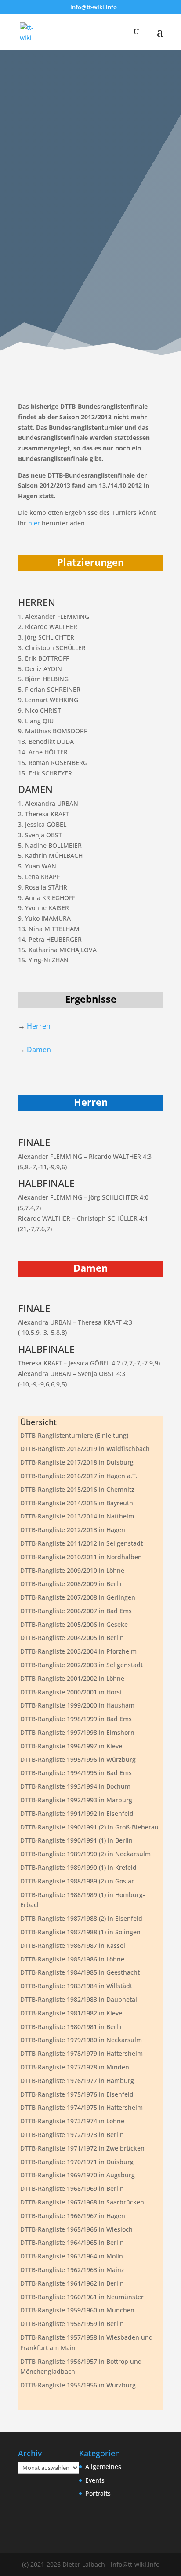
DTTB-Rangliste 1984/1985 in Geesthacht (80, 1972)
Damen (39, 1050)
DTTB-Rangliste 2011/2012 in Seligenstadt (81, 1543)
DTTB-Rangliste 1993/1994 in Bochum (75, 1786)
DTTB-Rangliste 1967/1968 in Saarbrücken (82, 2202)
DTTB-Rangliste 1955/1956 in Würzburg (78, 2385)
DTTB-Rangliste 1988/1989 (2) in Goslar (77, 1881)
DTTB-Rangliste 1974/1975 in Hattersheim (81, 2107)
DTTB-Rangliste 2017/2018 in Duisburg (77, 1462)
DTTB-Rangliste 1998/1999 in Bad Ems (76, 1719)
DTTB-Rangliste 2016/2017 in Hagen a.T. (79, 1476)
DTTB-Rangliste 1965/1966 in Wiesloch (76, 2229)
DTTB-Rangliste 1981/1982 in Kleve (71, 2013)
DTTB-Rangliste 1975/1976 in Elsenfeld (77, 2094)
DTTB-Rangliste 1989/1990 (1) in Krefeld (78, 1867)
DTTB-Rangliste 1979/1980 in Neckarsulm (81, 2040)
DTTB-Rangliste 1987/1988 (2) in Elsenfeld (81, 1918)
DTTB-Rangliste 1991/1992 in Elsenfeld (77, 1813)
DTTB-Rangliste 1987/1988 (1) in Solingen (80, 1932)
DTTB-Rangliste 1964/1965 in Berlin (72, 2242)
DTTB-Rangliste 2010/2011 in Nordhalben (81, 1557)
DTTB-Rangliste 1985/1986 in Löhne (72, 1959)
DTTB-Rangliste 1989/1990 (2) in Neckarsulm (85, 1854)
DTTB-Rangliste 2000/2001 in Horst (71, 1692)
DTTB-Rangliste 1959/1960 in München (77, 2310)
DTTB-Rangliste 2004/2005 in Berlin (72, 1638)
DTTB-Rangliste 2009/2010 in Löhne (72, 1570)
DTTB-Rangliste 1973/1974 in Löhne (72, 2121)
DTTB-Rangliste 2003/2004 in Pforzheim (78, 1651)
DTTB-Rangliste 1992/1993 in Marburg (76, 1800)
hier (34, 523)
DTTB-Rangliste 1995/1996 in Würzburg (78, 1760)
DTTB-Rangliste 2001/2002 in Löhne (72, 1678)
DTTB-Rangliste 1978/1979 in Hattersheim (81, 2053)
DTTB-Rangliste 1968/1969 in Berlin (72, 2188)
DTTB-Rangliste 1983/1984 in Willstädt (76, 1986)
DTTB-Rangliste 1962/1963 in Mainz (72, 2270)
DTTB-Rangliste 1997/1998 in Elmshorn (77, 1732)
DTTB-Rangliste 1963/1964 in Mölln (72, 2256)
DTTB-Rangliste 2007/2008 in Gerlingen (78, 1597)
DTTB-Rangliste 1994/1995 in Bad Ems (76, 1773)
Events (95, 2480)
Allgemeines (103, 2467)
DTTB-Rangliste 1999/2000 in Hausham (77, 1705)
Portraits (98, 2493)
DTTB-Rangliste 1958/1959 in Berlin (72, 2324)
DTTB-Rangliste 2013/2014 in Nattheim (77, 1516)
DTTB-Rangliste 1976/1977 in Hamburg (77, 2081)
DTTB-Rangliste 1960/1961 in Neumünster (82, 2297)
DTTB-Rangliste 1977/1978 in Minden (75, 2067)
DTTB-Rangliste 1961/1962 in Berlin (72, 2283)
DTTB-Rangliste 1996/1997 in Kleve (71, 1746)
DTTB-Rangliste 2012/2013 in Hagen (73, 1530)
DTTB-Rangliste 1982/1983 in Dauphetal (79, 1999)
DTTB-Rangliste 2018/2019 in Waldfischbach (85, 1449)
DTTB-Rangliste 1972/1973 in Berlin (72, 2135)
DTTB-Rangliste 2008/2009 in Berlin (72, 1584)
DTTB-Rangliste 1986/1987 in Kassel (73, 1945)
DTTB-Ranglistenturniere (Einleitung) (74, 1435)
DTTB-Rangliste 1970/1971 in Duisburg (77, 2162)
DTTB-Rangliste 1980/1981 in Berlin (72, 2027)
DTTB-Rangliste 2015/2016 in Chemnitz (77, 1489)
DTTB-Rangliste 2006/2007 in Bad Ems (76, 1611)
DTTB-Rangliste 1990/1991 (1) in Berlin (76, 1840)
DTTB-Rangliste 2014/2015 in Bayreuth (77, 1503)
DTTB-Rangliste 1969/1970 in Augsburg (78, 2175)
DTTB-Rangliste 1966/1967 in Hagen (73, 2216)
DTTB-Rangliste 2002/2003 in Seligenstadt (81, 1665)
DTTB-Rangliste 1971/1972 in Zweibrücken (82, 2148)
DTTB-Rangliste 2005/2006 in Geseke (74, 1624)
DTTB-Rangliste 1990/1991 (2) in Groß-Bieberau (89, 1827)
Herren (39, 1026)
